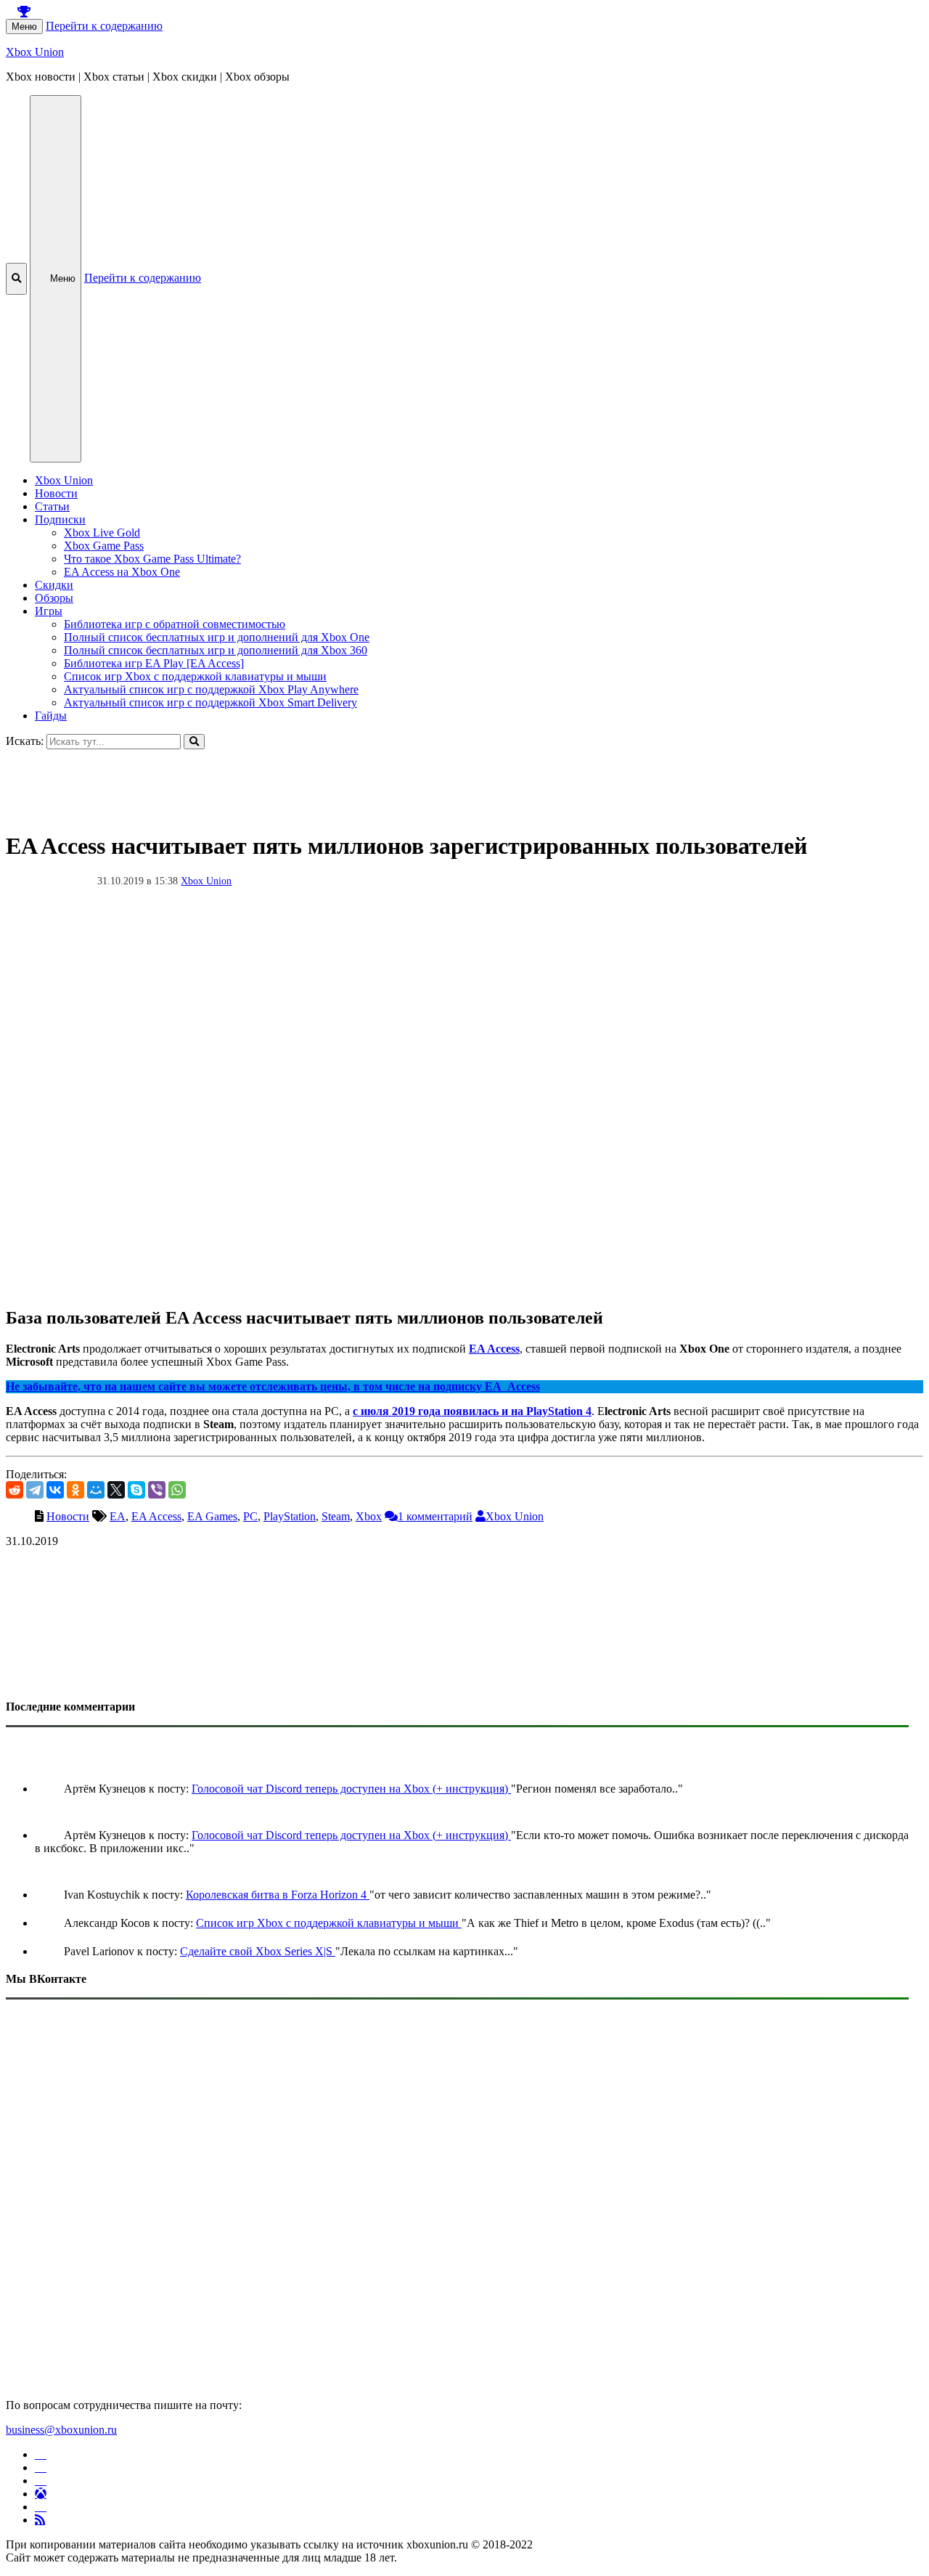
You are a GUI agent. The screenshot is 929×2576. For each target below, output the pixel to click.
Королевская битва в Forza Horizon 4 (278, 1895)
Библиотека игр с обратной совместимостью (175, 624)
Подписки (60, 519)
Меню (24, 27)
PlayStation (290, 1516)
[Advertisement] (441, 782)
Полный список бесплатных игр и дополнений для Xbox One (217, 637)
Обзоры (54, 598)
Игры (49, 611)
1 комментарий (435, 1516)
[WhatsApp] (177, 1490)
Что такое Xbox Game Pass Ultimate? (152, 559)
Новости (56, 493)
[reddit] (15, 1490)
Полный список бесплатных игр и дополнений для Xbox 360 (216, 650)
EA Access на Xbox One (122, 572)
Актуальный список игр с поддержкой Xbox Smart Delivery (210, 702)
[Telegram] (35, 1490)
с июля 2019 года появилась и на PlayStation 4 (472, 1411)
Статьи (52, 506)
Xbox (369, 1516)
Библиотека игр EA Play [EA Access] (154, 663)
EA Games (212, 1516)
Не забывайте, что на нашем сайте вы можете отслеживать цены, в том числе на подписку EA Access (273, 1386)
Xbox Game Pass (104, 546)
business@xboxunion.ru (61, 2430)
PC (250, 1516)
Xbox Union (35, 52)
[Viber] (157, 1490)
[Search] (194, 742)
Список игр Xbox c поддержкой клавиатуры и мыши (195, 676)
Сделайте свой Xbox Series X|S (258, 1951)
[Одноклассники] (75, 1490)
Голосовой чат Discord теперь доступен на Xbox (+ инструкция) (351, 1789)
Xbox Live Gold (102, 533)
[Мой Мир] (96, 1490)
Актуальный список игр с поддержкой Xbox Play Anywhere (211, 689)
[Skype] (136, 1490)
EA (118, 1516)
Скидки (54, 585)
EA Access (494, 1349)
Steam (336, 1516)
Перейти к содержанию (104, 26)
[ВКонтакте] (55, 1490)
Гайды (51, 716)
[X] (116, 1490)
